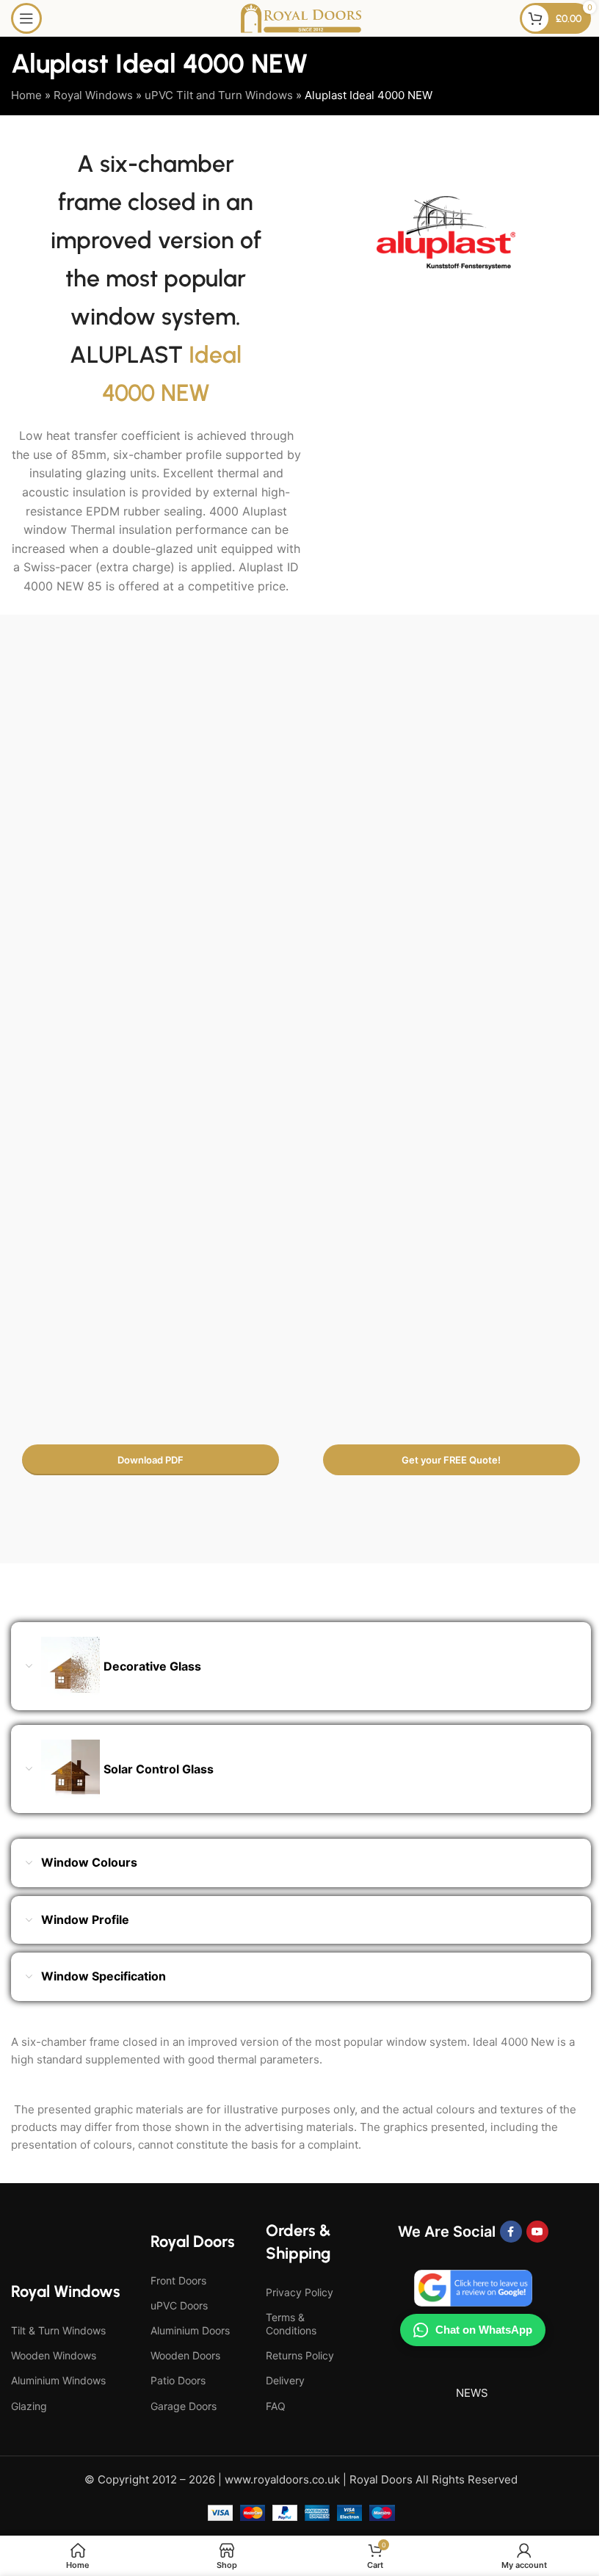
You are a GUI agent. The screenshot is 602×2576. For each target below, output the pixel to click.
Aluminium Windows (58, 2380)
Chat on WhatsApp (484, 2330)
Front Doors (178, 2280)
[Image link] (301, 911)
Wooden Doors (185, 2355)
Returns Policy (300, 2355)
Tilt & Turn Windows (58, 2330)
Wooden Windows (54, 2355)
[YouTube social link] (537, 2232)
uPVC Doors (179, 2305)
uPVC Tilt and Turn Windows (219, 95)
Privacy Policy (300, 2292)
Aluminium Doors (190, 2330)
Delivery (285, 2380)
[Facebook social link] (511, 2232)
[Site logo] (301, 17)
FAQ (276, 2406)
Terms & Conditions (291, 2324)
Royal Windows (93, 95)
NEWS (472, 2393)
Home (26, 95)
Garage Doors (184, 2406)
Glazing (29, 2406)
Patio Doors (178, 2380)
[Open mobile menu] (26, 18)
